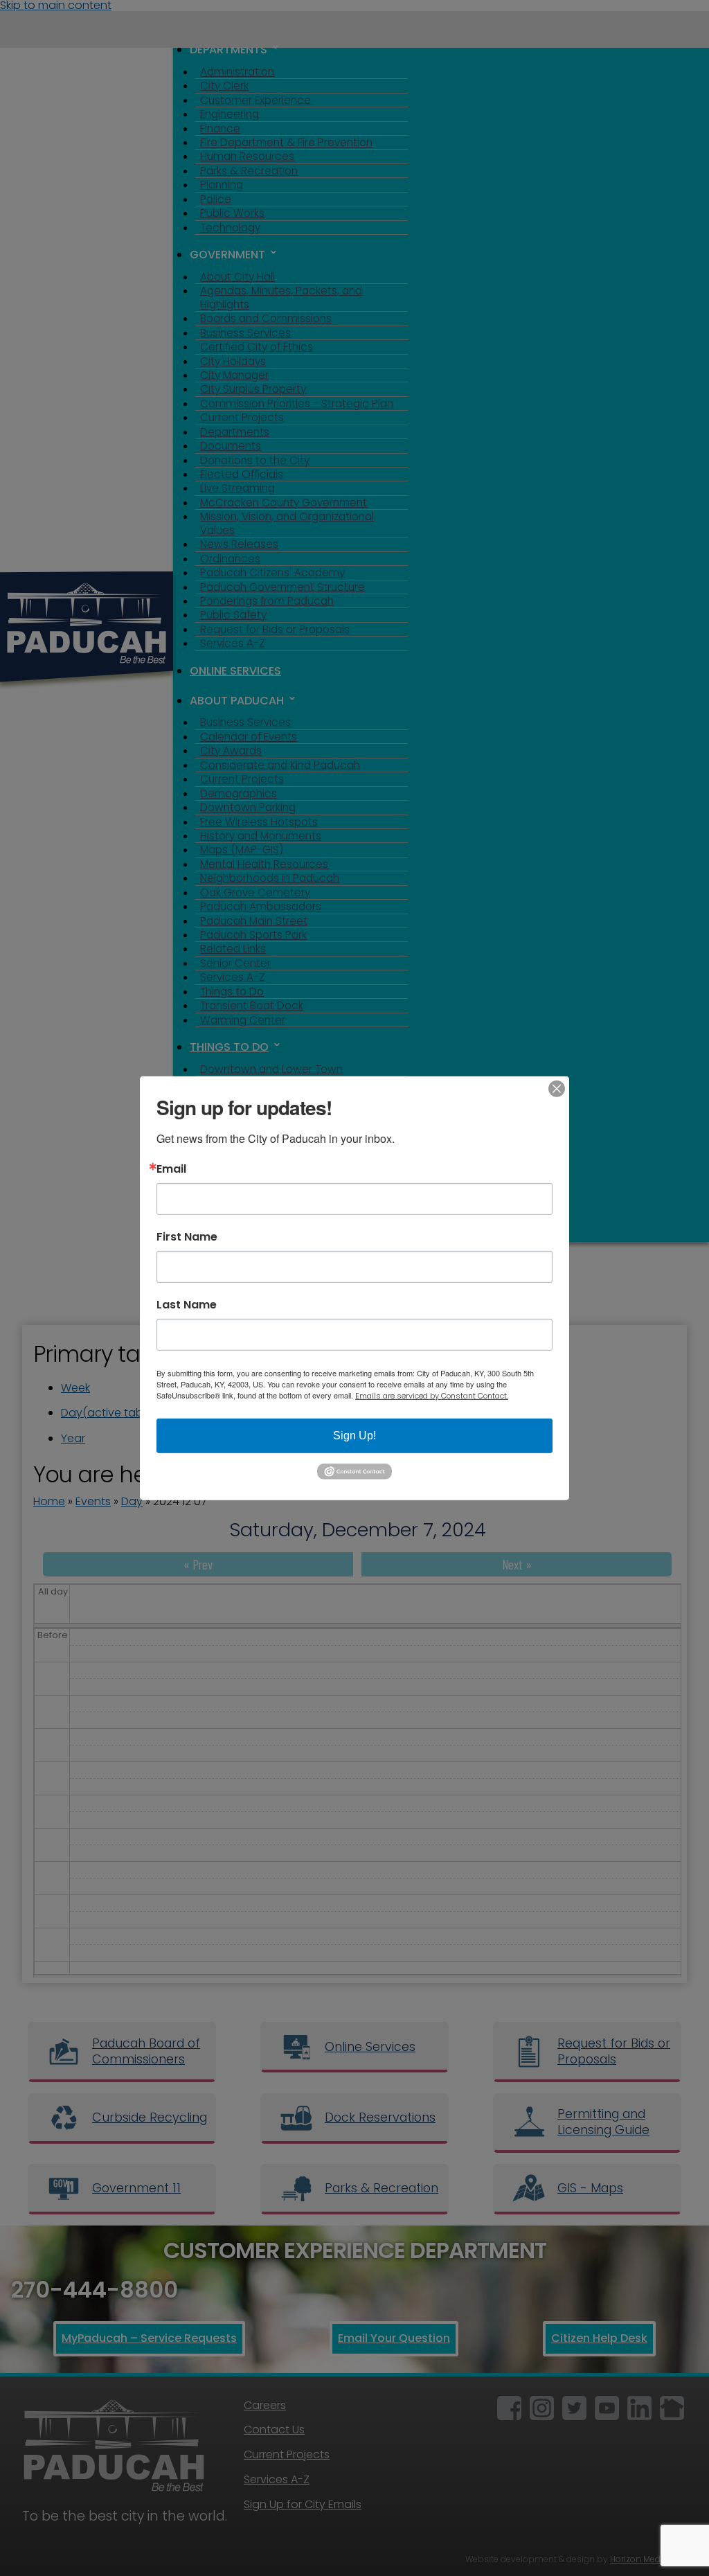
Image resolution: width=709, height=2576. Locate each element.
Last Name (187, 1304)
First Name (187, 1236)
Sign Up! (354, 1435)
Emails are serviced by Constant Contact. (432, 1395)
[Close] (557, 1088)
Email (171, 1169)
